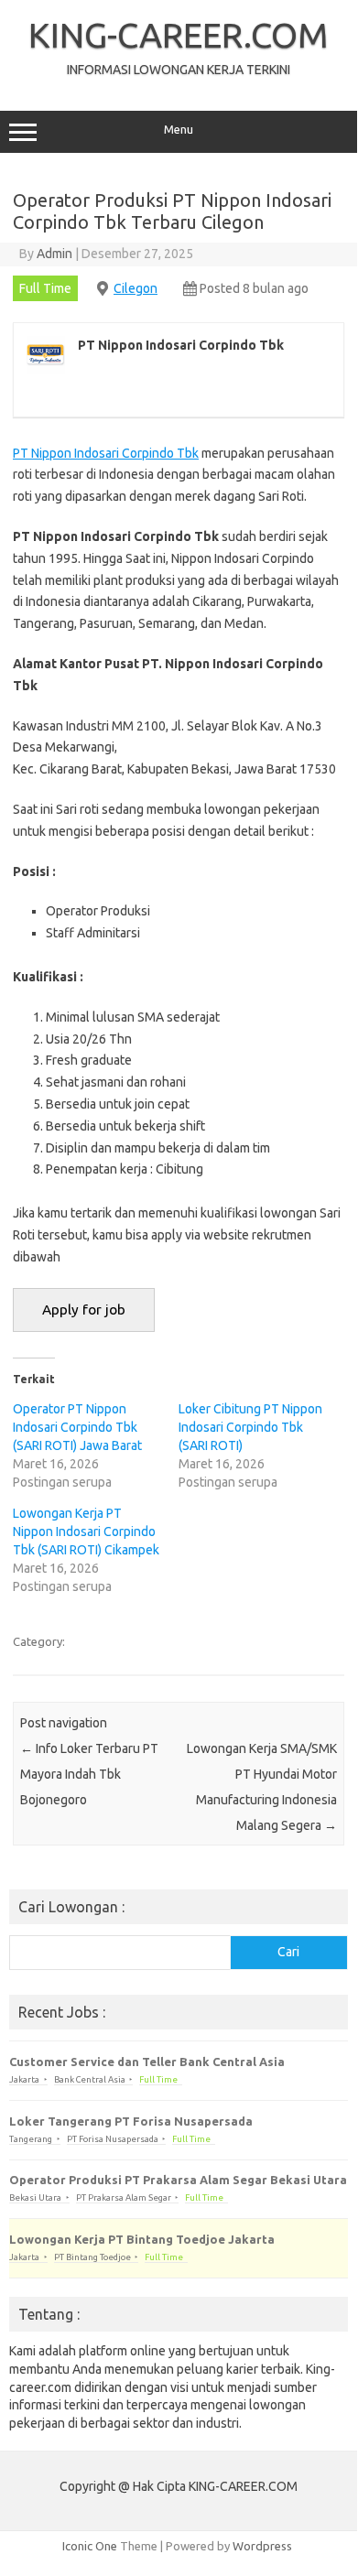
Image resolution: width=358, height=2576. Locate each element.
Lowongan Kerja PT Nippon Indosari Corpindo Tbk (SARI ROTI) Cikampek (86, 1532)
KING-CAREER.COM (179, 35)
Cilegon (136, 288)
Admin (54, 254)
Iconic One (90, 2546)
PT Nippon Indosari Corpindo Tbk (106, 453)
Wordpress (262, 2546)
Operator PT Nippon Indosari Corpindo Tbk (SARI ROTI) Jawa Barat (77, 1427)
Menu (179, 130)
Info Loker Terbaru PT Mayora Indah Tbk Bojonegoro (89, 1774)
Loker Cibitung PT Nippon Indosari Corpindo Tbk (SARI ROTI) (250, 1427)
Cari (288, 1952)
